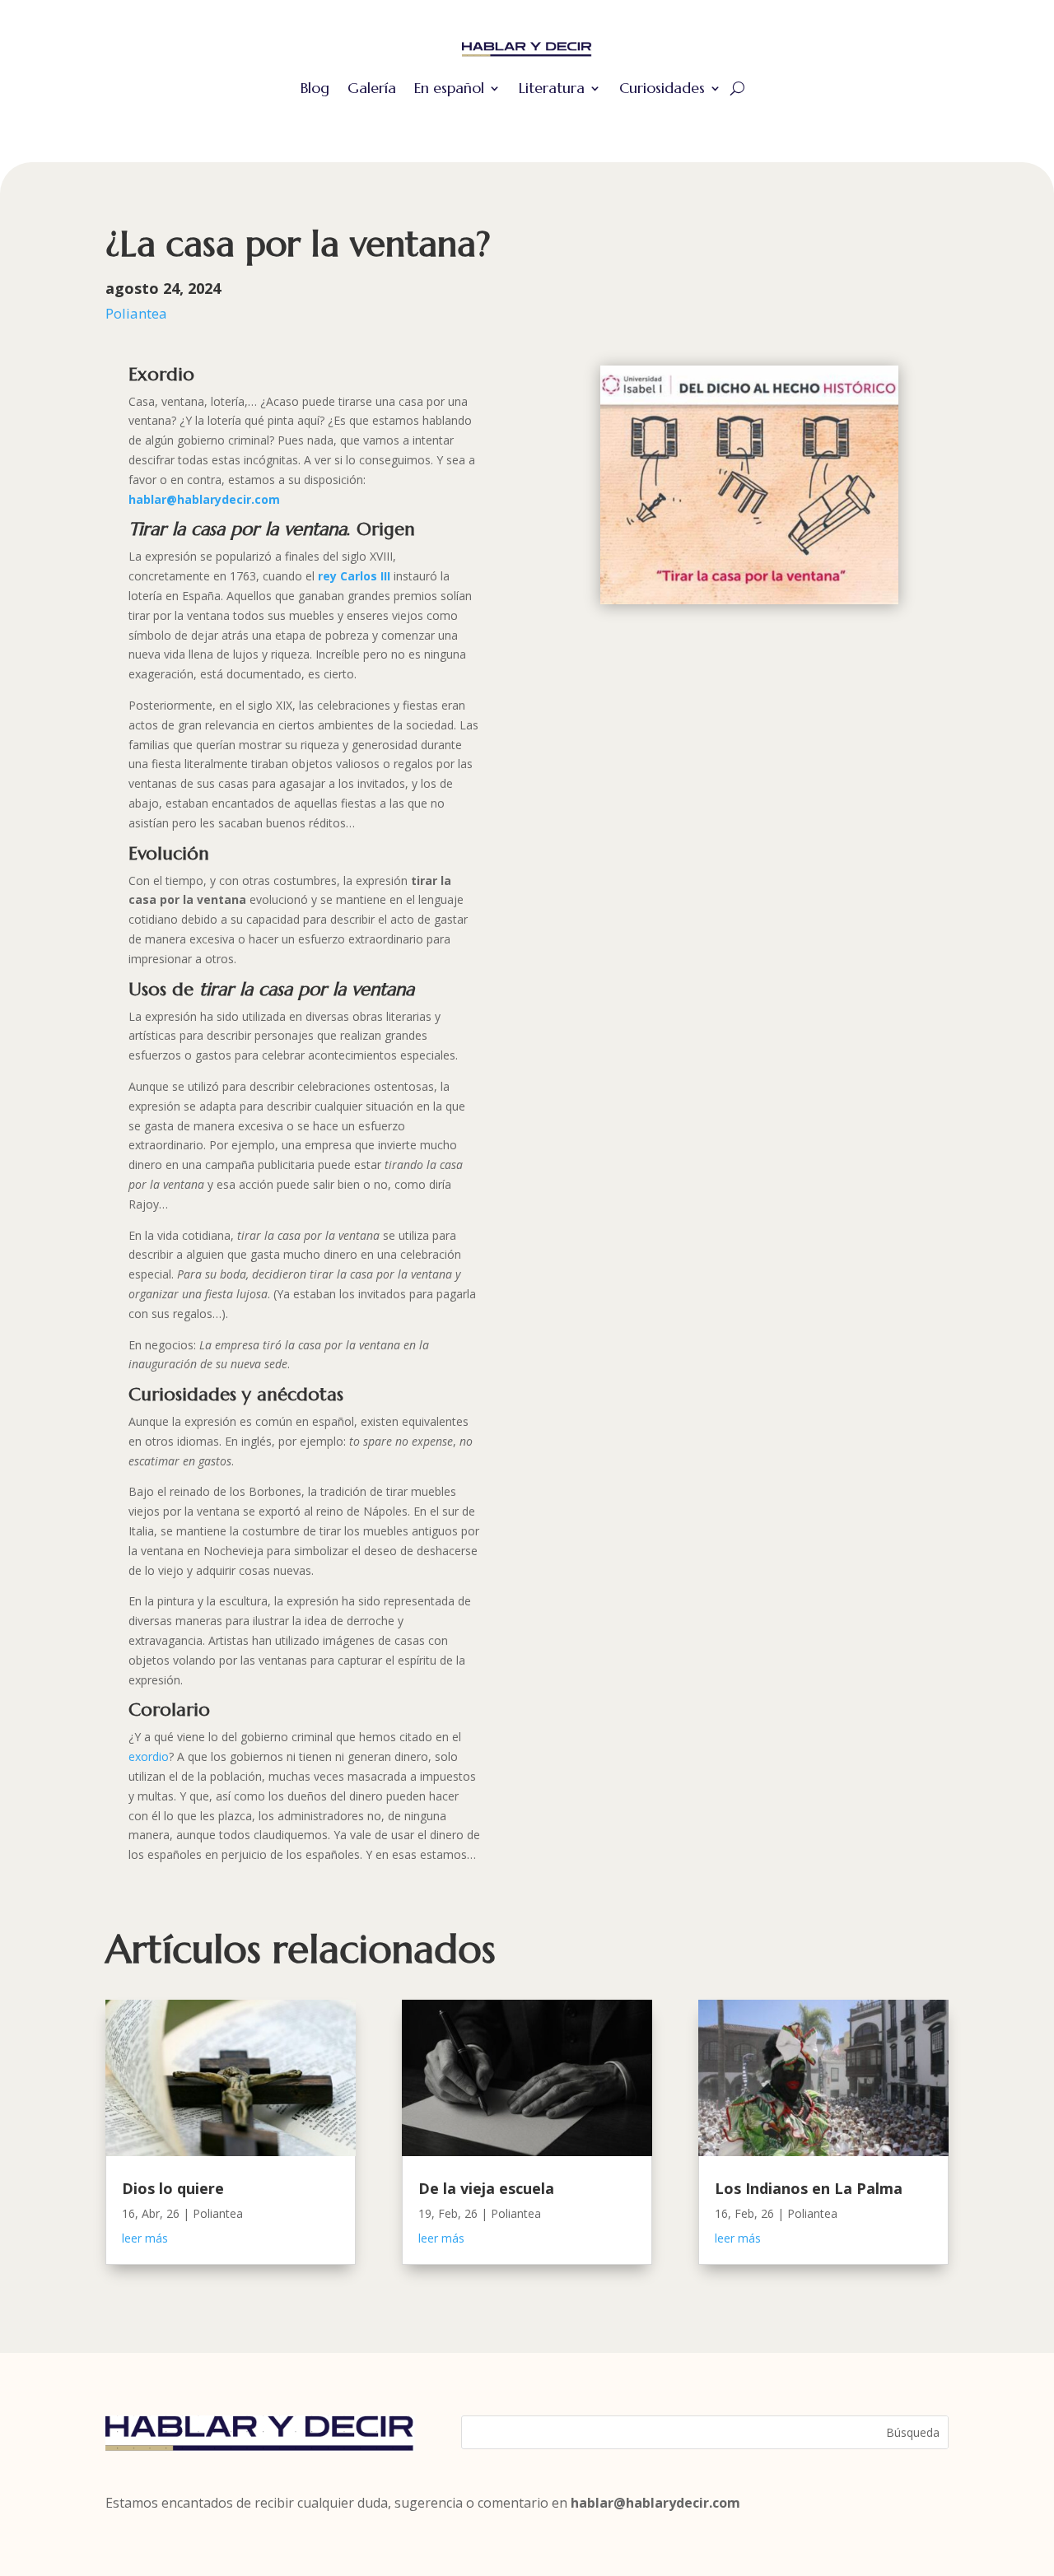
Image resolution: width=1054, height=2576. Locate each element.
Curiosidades (662, 88)
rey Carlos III (354, 576)
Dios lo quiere (173, 2188)
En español (449, 88)
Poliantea (136, 313)
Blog (315, 88)
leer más (145, 2238)
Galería (372, 88)
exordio (149, 1756)
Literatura (552, 88)
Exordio (161, 374)
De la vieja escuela (486, 2188)
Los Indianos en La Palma (809, 2188)
